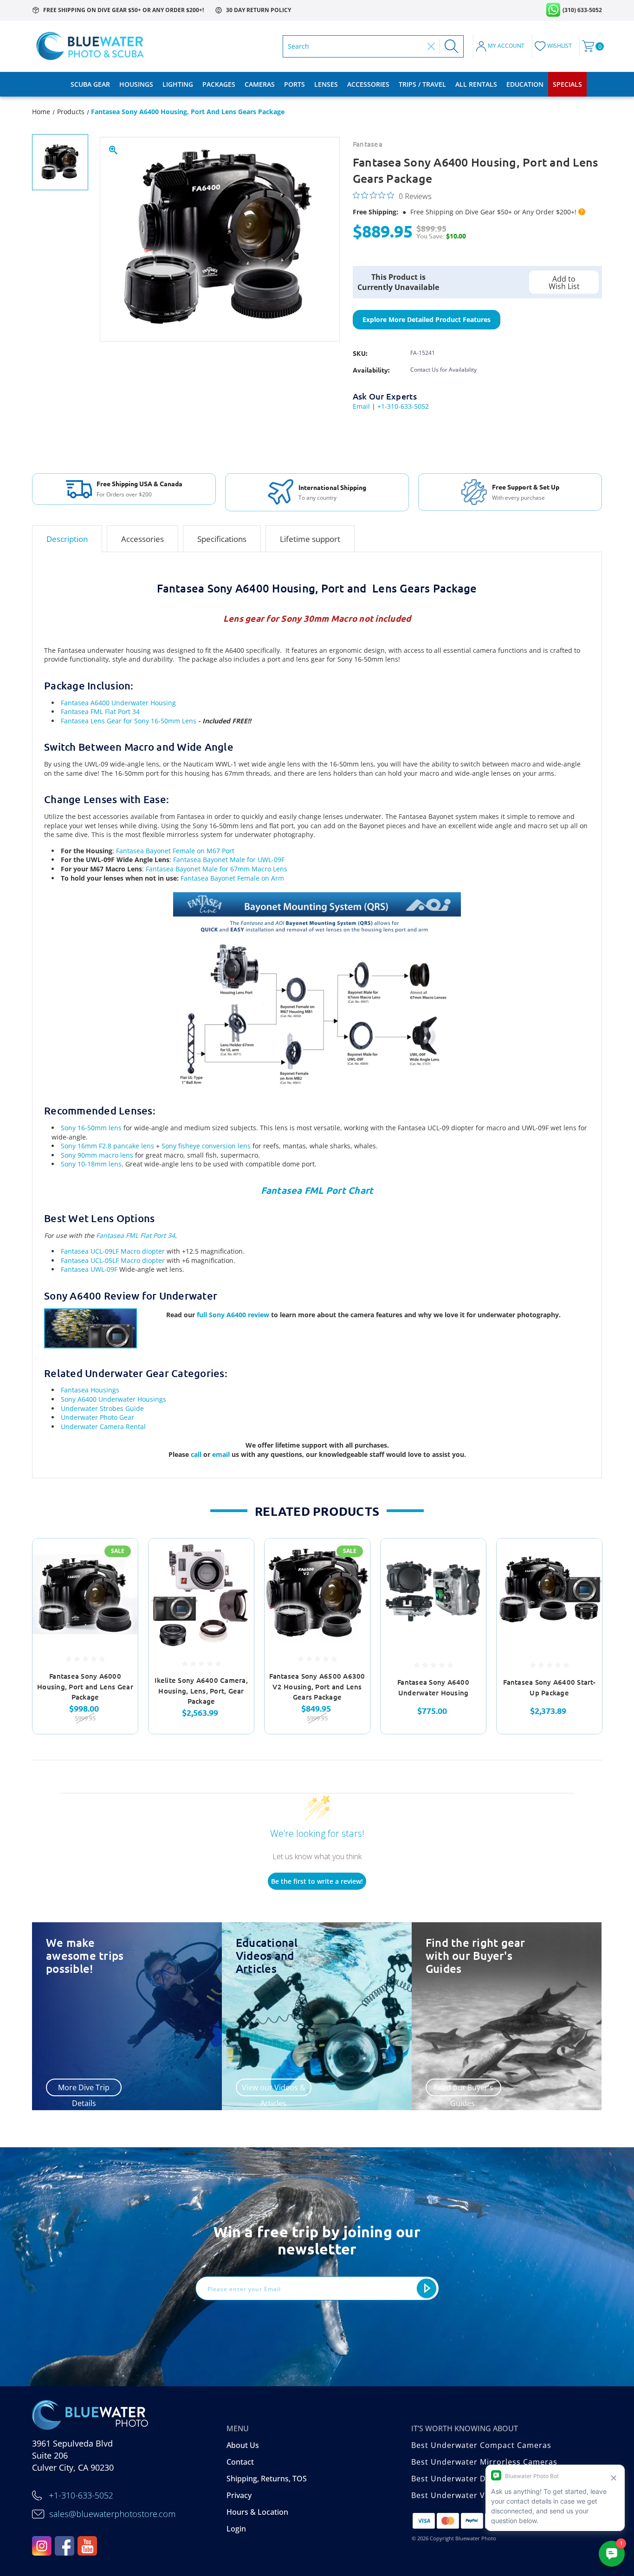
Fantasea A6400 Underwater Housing (118, 703)
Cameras (260, 84)
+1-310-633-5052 (403, 406)
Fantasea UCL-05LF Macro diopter (113, 1260)
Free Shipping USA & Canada (139, 483)
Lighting (178, 84)
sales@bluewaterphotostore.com (112, 2514)
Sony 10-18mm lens (91, 1164)
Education (525, 84)
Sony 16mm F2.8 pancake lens (107, 1146)
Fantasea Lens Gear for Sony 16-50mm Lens (129, 721)
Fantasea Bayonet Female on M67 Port (175, 851)
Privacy (239, 2495)
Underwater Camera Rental (103, 1426)
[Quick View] (119, 1557)
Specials (567, 84)
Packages (219, 84)
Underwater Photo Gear (97, 1417)
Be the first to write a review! (317, 1881)
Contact (240, 2462)
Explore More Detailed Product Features (427, 319)
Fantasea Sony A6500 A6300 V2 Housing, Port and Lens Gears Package (317, 1686)
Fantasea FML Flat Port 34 (100, 712)
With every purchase (518, 498)
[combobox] (355, 46)
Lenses (326, 84)
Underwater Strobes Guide (102, 1408)
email (222, 1454)
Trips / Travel (422, 84)
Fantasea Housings (90, 1390)
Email (361, 406)
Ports (294, 84)
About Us (243, 2445)
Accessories (368, 84)
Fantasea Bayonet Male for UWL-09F (229, 860)
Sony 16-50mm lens (91, 1128)
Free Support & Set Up (526, 487)
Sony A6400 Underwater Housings (113, 1399)
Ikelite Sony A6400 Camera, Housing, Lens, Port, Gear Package (201, 1690)
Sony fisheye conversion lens (205, 1146)
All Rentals (476, 84)
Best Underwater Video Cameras (475, 2495)
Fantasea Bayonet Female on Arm (232, 878)
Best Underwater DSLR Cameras (474, 2479)
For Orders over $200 (124, 495)
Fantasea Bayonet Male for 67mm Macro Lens (217, 869)
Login (236, 2529)
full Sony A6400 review (233, 1315)
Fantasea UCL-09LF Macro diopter (113, 1251)
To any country (317, 498)
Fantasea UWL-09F (89, 1269)
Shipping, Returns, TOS (267, 2479)
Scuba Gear (90, 84)
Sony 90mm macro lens (97, 1155)
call (197, 1454)
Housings (136, 84)
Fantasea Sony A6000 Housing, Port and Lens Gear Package (85, 1686)
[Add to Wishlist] (119, 1581)
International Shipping (332, 487)
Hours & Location (257, 2512)
